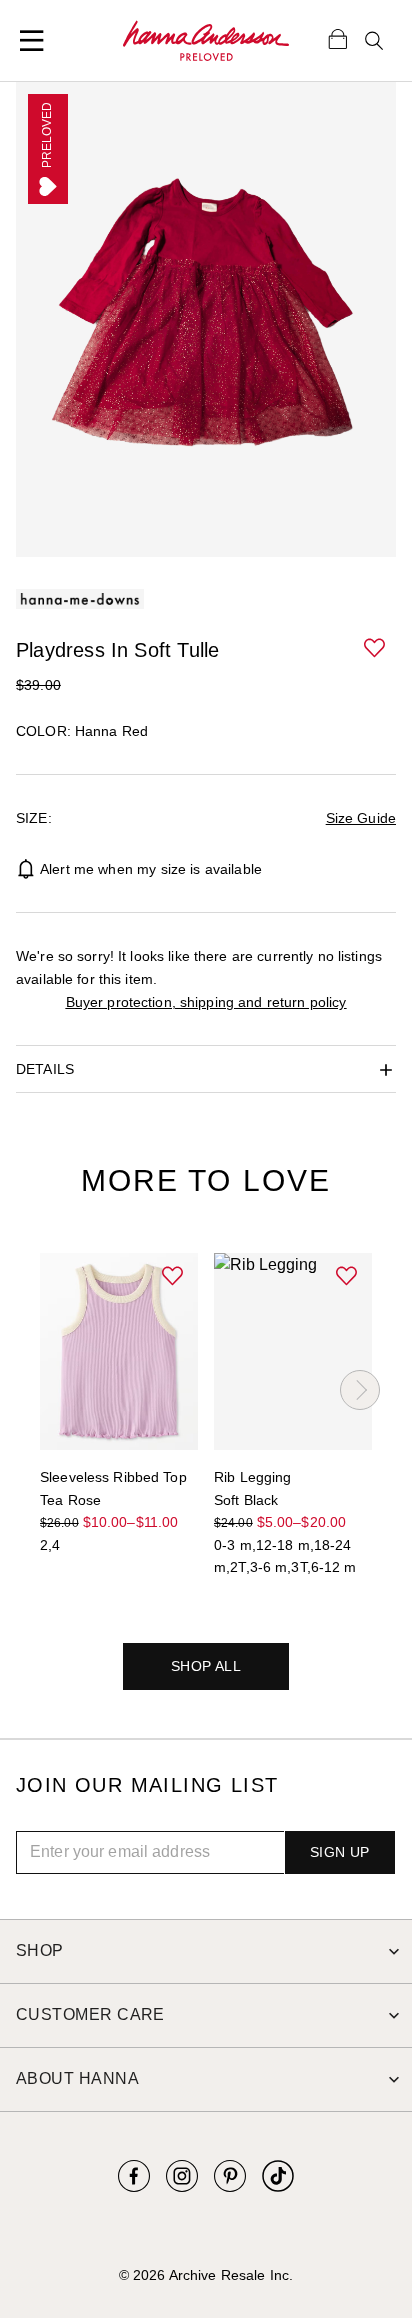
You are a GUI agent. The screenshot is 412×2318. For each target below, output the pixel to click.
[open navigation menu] (32, 41)
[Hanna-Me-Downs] (206, 41)
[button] (376, 649)
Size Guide (361, 818)
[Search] (374, 41)
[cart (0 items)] (338, 38)
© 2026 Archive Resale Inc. (206, 2275)
